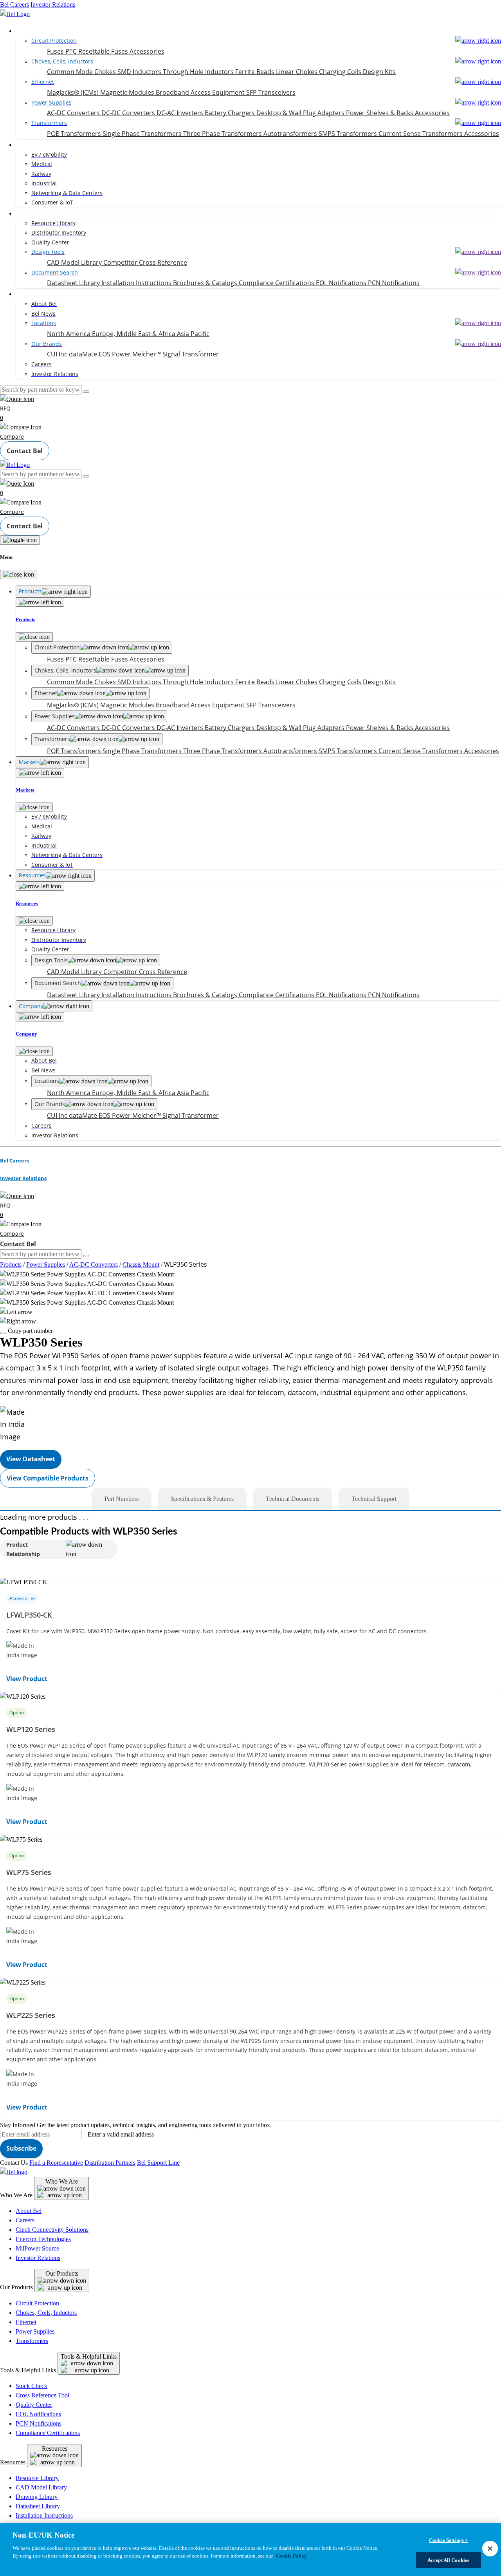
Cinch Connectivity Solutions (52, 2230)
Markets (28, 145)
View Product (27, 1679)
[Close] (19, 575)
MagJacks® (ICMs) (74, 92)
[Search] (86, 392)
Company (30, 294)
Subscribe (21, 2148)
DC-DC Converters (129, 113)
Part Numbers (122, 1499)
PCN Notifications (394, 283)
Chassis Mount (141, 1264)
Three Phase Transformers (223, 134)
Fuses (56, 51)
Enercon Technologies (43, 2239)
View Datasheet (31, 1459)
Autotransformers (291, 134)
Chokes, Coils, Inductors (46, 2313)
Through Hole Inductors (199, 72)
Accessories (147, 51)
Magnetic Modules (128, 92)
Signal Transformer (191, 354)
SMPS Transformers (349, 134)
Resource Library (37, 2478)
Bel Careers (14, 5)
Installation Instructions (137, 283)
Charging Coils (341, 72)
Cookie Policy (291, 2555)
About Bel (29, 2211)
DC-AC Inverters (181, 113)
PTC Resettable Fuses (97, 51)
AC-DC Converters (74, 113)
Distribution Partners (110, 2163)
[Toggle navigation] (20, 540)
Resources (31, 213)
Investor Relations (53, 5)
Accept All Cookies (448, 2560)
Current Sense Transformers (421, 134)
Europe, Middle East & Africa (134, 334)
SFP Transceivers (271, 92)
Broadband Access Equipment (201, 92)
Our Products (62, 2273)
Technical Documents (293, 1499)
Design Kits (379, 72)
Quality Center (34, 2405)
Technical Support (374, 1499)
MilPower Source (37, 2248)
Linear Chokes (297, 72)
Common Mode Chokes (82, 72)
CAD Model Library (75, 262)
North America (69, 334)
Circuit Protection (37, 2303)
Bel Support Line (158, 2163)
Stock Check (32, 2386)
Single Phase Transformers (143, 134)
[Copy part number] (3, 1333)
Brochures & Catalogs (206, 283)
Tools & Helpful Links (89, 2356)
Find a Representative (56, 2163)
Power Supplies (46, 1264)
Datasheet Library (74, 283)
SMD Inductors (140, 72)
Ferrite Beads (256, 72)
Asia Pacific (193, 334)
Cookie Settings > (448, 2540)
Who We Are (62, 2181)
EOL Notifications (342, 283)
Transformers (32, 2341)
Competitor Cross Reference (145, 262)
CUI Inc (58, 354)
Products (29, 31)
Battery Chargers (231, 113)
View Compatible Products (48, 1478)
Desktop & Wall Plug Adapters (301, 113)
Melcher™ (147, 354)
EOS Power (115, 354)
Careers (25, 2220)
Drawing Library (37, 2497)
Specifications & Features (202, 1499)
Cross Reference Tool (42, 2395)
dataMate (84, 354)
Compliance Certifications (277, 283)
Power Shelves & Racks (380, 113)
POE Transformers (75, 134)
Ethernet (26, 2322)
